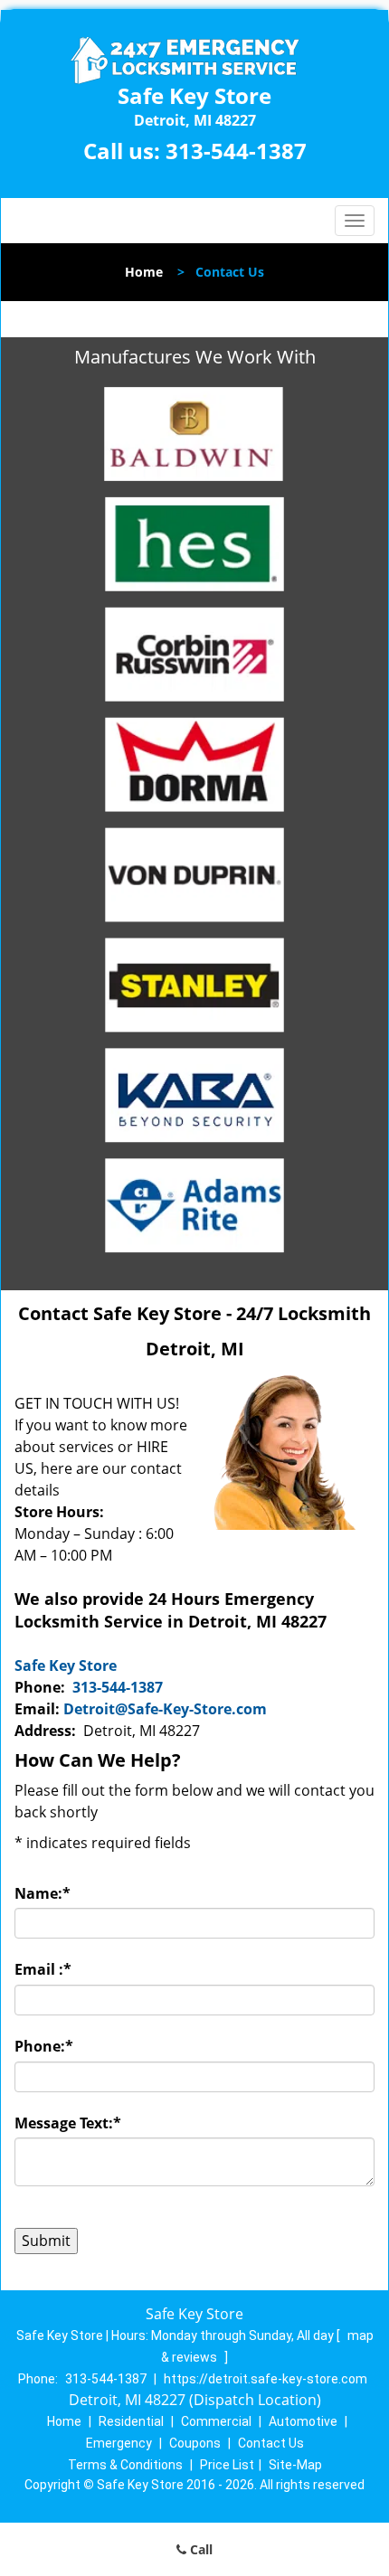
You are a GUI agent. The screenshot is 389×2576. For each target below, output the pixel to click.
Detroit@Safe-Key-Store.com (165, 1709)
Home (144, 272)
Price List (227, 2465)
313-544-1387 (236, 151)
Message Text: (68, 2123)
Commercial (216, 2421)
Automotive (303, 2421)
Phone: (44, 2046)
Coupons (195, 2443)
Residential (131, 2421)
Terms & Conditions (125, 2465)
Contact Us (271, 2443)
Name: (43, 1893)
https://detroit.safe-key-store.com (266, 2379)
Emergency (119, 2443)
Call (199, 2549)
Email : (43, 1969)
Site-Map (295, 2465)
